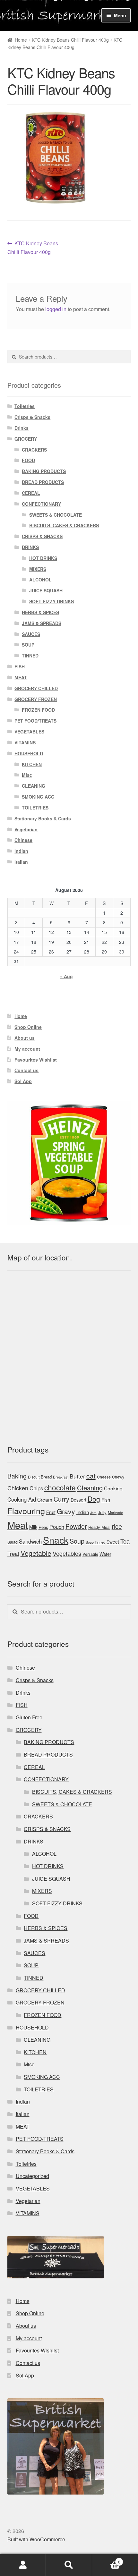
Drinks (22, 428)
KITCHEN (32, 764)
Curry (61, 1499)
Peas (43, 1527)
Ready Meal (99, 1527)
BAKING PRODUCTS (44, 471)
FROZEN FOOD (38, 710)
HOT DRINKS (43, 558)
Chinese (23, 840)
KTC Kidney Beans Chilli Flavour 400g (70, 40)
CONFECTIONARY (41, 504)
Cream (45, 1499)
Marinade (115, 1513)
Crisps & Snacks (32, 417)
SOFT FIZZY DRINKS (52, 601)
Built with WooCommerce (36, 2539)
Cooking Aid (22, 1499)
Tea (125, 1541)
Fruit (51, 1512)
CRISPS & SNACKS (42, 536)
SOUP (28, 645)
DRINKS (30, 547)
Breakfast (61, 1477)
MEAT (21, 677)
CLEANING (34, 786)
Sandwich (30, 1541)
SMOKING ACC (38, 797)
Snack (56, 1540)
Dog (94, 1499)
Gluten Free (29, 1717)
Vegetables (67, 1553)
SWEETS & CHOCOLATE (56, 515)
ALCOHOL (40, 580)
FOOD (28, 460)
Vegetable (36, 1553)
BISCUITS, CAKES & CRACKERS (64, 525)
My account (27, 1049)
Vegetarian (26, 829)
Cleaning (90, 1488)
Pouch (57, 1527)
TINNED (30, 656)
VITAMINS (25, 742)
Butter (77, 1476)
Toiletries (25, 406)
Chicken (18, 1488)
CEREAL (31, 493)
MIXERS (38, 569)
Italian (21, 862)
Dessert (78, 1500)
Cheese (104, 1477)
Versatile (90, 1554)
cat (91, 1476)
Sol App (23, 1081)
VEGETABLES (29, 732)
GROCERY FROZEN (36, 699)
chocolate (60, 1487)
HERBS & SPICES (40, 612)
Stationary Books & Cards (43, 818)
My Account (23, 2565)
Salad (13, 1542)
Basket (106, 2559)
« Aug (66, 976)
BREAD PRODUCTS (43, 482)
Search (69, 2565)
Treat (13, 1554)
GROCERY (26, 439)
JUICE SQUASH (46, 590)
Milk (33, 1527)
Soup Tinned (95, 1542)
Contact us (26, 1070)
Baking (17, 1476)
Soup (77, 1541)
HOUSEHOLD (29, 753)
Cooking (113, 1488)
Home (21, 40)
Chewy (118, 1477)
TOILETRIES (35, 808)
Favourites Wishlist (36, 1060)
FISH (20, 666)
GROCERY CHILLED (36, 688)
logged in (56, 309)
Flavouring (26, 1511)
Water (105, 1554)
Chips (36, 1488)
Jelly (102, 1512)
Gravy (66, 1511)
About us (25, 1038)
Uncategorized (32, 2176)
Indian (21, 851)
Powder (76, 1526)
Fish (106, 1500)
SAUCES (31, 634)
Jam (93, 1513)
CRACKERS (34, 450)
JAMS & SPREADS (42, 623)
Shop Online (28, 1027)
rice (117, 1526)
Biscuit (34, 1477)
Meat (18, 1525)
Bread (46, 1477)
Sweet (113, 1542)
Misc (27, 775)
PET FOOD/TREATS (35, 721)
